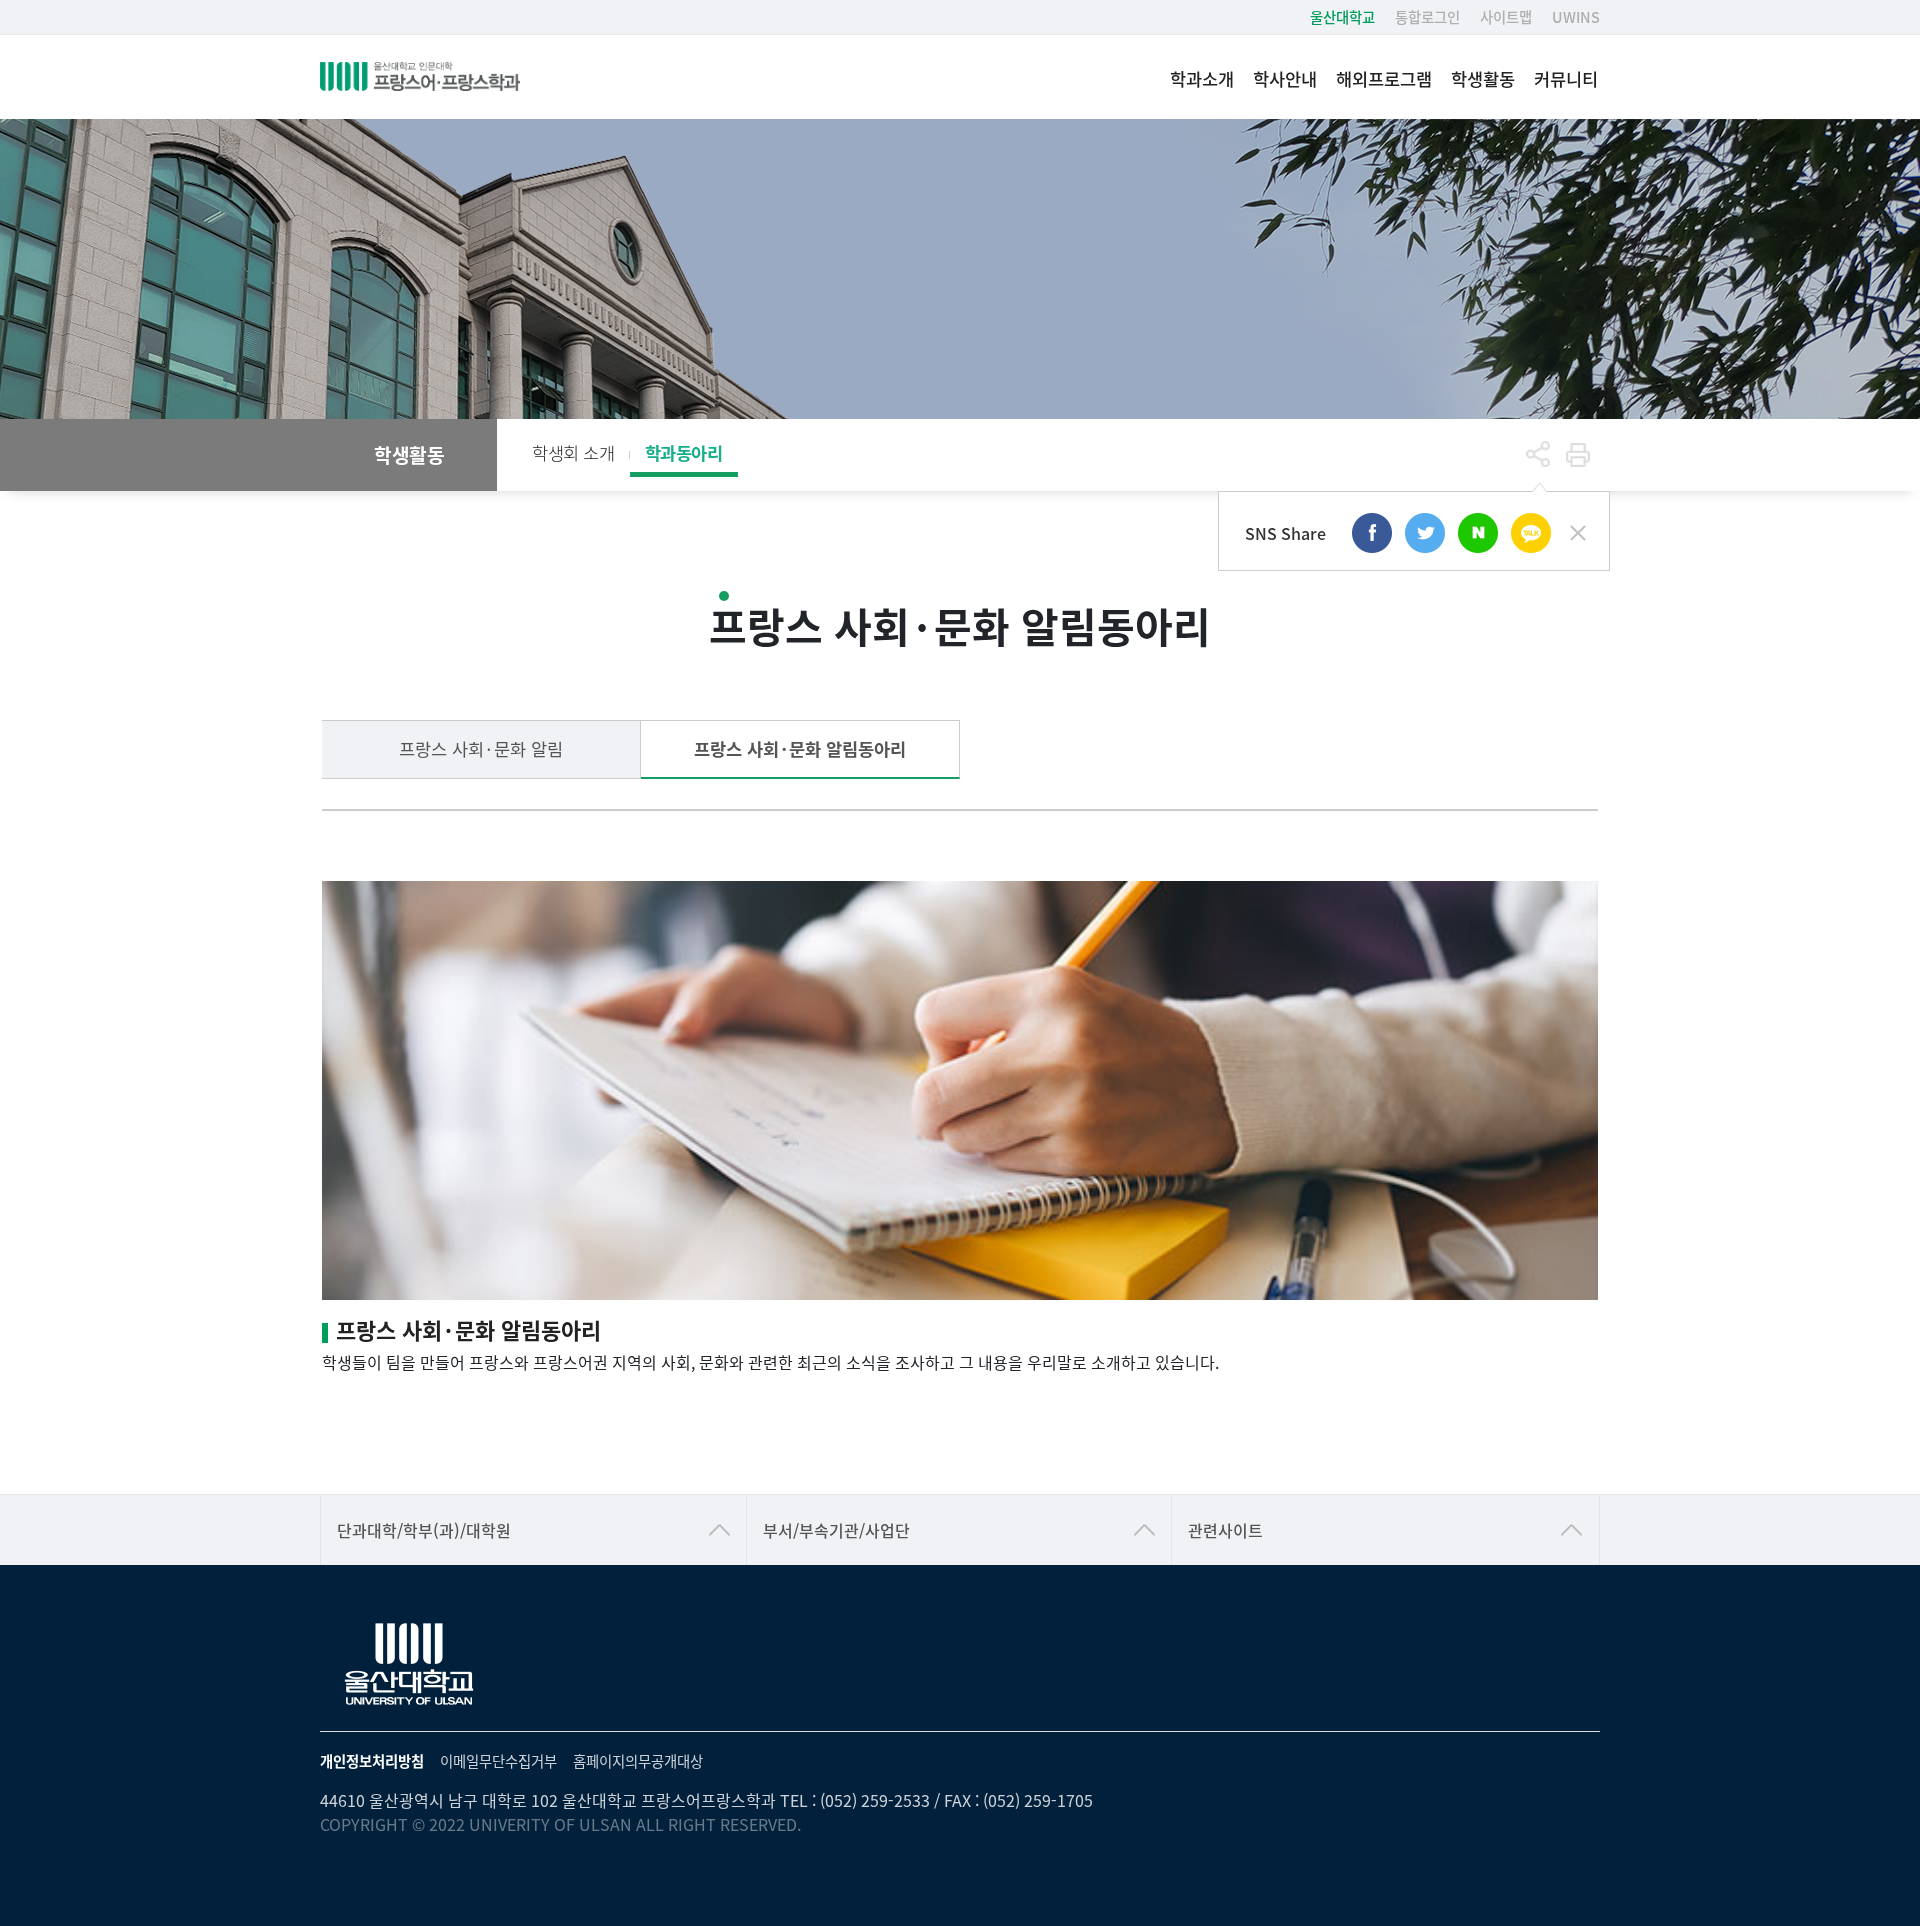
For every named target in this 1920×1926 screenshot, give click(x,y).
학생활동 (1483, 78)
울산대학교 (1342, 16)
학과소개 (1202, 78)
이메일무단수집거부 (498, 1760)
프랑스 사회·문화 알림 (481, 748)
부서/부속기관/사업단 (836, 1530)
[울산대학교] (410, 1665)
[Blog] (1478, 533)
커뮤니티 (1566, 78)
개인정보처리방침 (372, 1760)
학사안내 (1285, 78)
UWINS (1576, 16)
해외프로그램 (1384, 78)
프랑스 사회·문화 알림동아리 (800, 748)
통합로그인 (1427, 16)
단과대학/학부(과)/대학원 (424, 1530)
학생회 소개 (573, 452)
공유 (1538, 455)
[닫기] (1578, 533)
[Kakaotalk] (1531, 533)
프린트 (1578, 455)
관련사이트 (1225, 1530)
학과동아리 (684, 452)
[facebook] (1372, 533)
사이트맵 (1506, 16)
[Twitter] (1425, 533)
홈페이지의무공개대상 (638, 1760)
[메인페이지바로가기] (420, 77)
